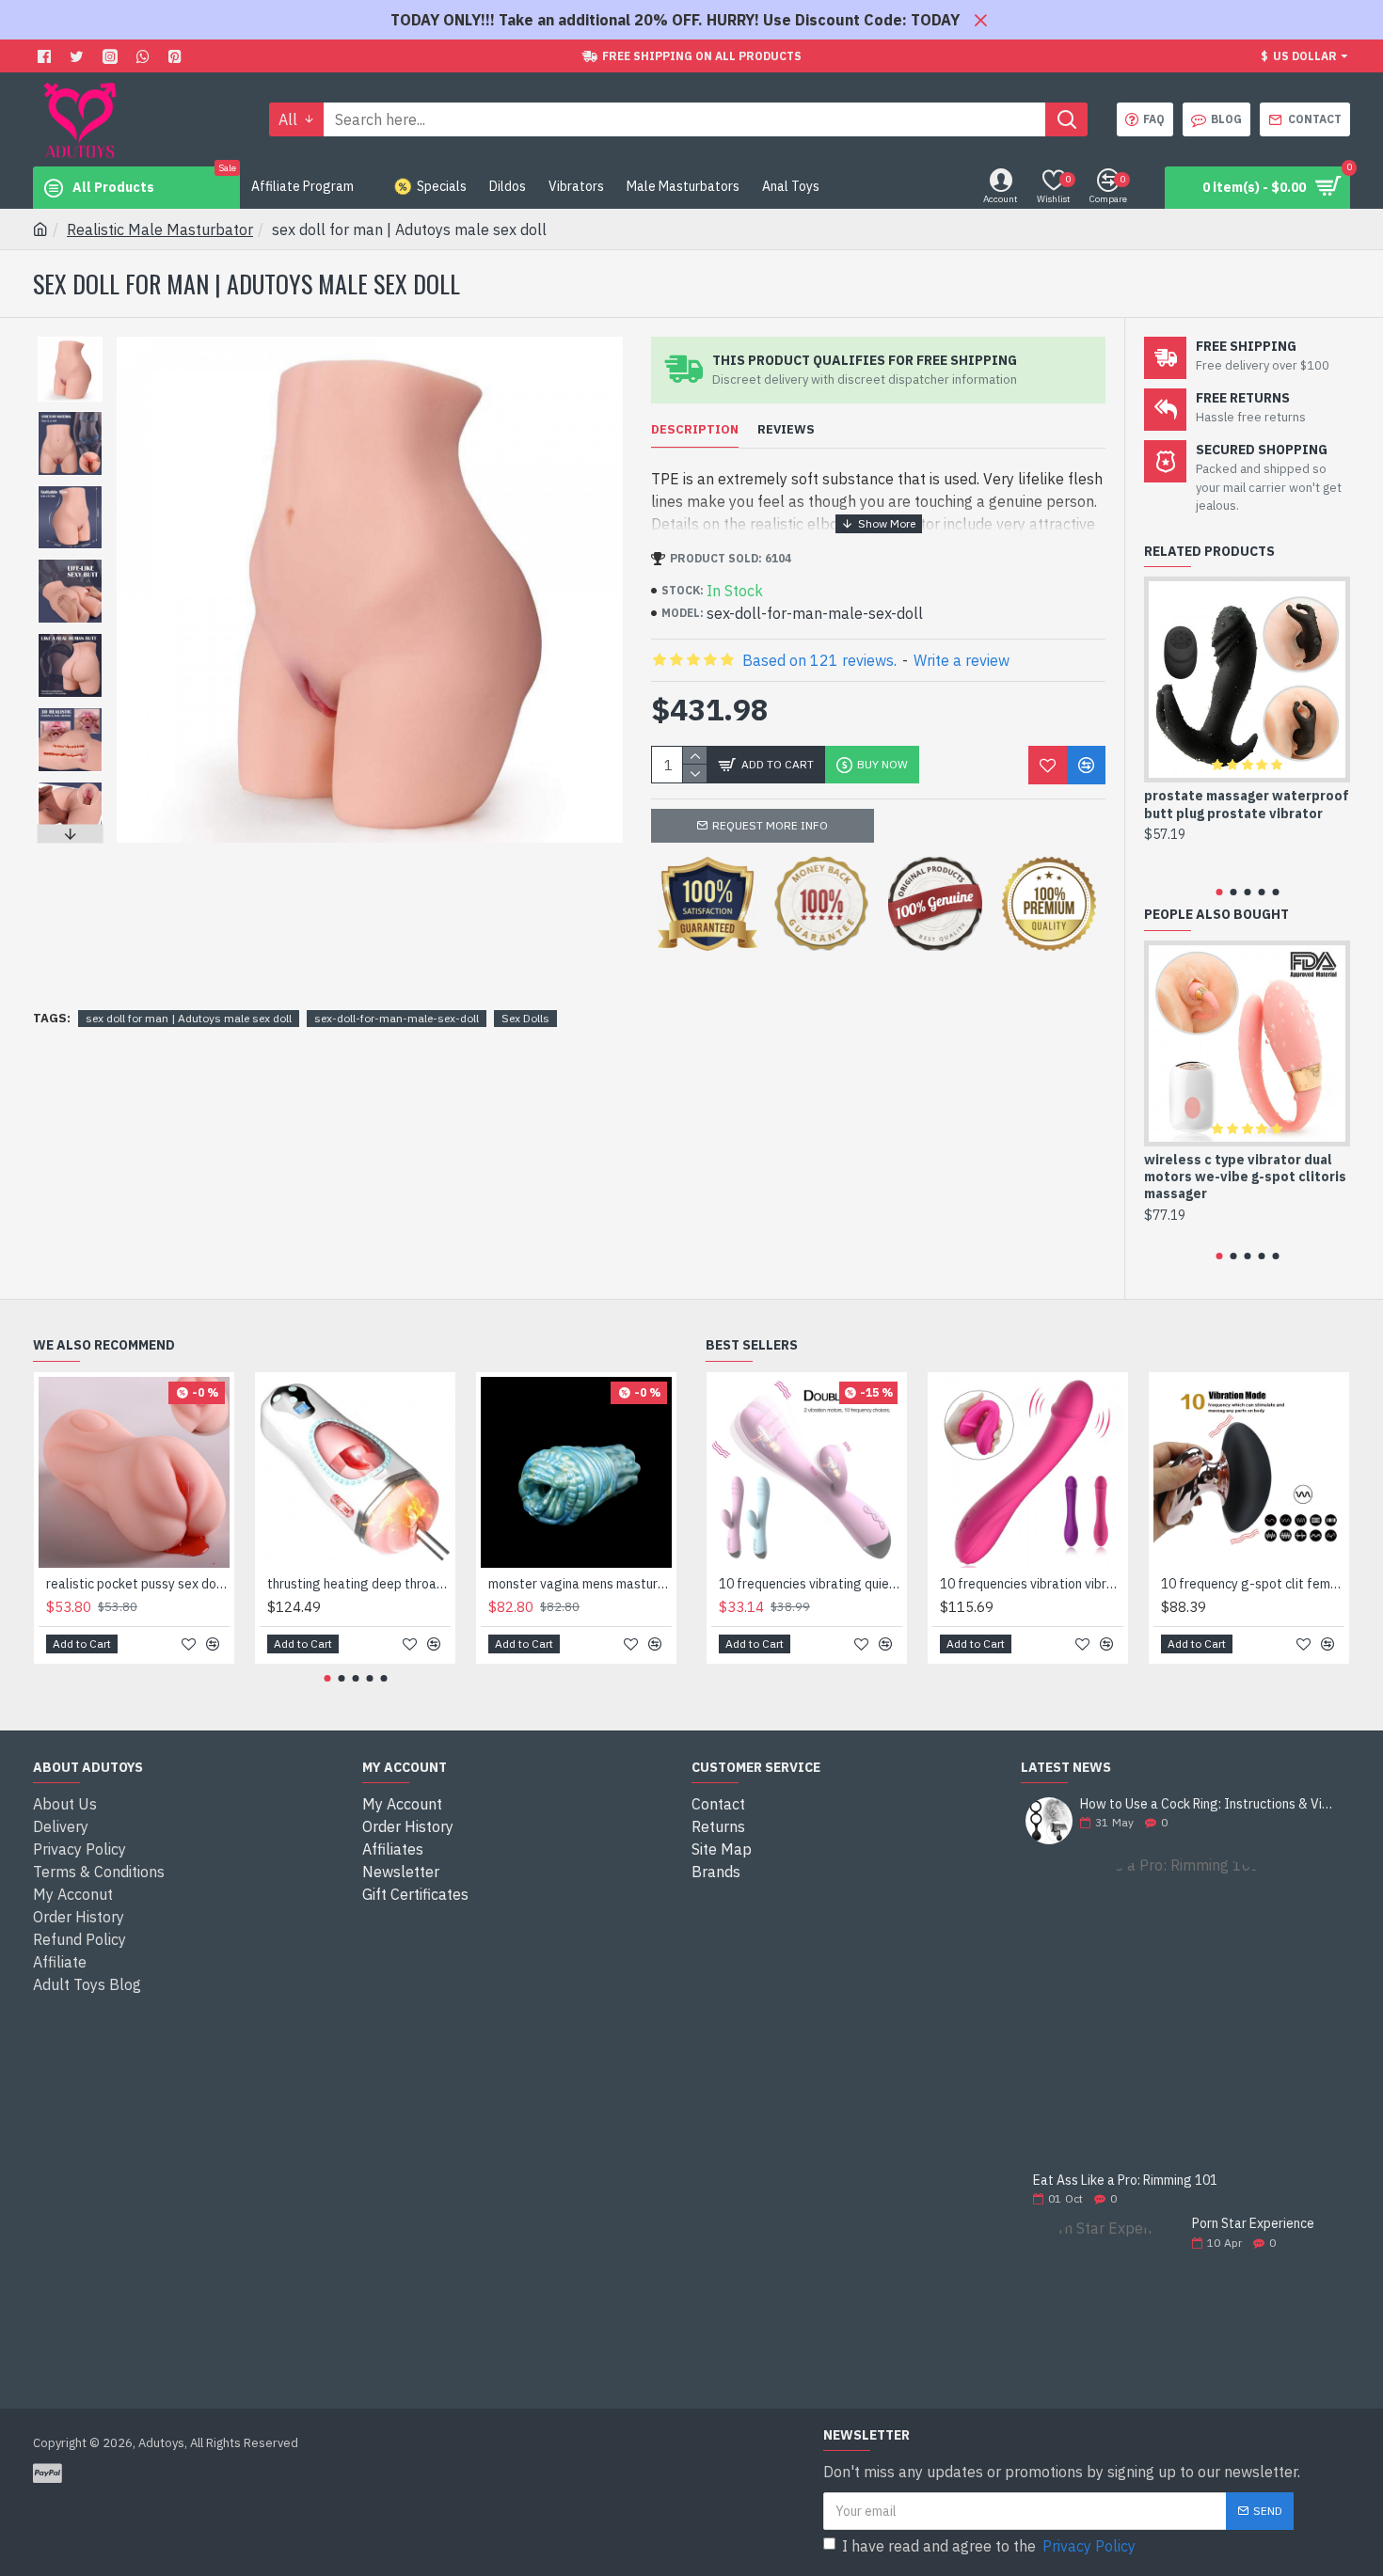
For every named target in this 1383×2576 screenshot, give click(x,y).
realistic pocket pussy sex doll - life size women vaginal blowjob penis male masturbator (138, 1584)
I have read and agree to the (989, 2546)
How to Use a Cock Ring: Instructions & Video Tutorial (1209, 1804)
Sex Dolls (525, 1018)
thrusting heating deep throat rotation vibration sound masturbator (359, 1584)
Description (695, 430)
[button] (70, 341)
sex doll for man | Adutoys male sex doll (189, 1018)
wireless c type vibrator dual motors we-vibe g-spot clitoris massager (1245, 1177)
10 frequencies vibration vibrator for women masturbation (1032, 1584)
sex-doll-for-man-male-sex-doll (397, 1018)
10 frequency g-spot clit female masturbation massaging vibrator (1253, 1584)
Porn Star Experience (1253, 2224)
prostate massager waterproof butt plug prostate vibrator (1247, 804)
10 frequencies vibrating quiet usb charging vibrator (811, 1584)
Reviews (786, 430)
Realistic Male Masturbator (160, 229)
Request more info (770, 825)
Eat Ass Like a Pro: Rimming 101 (1125, 2181)
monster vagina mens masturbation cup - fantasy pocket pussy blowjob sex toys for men (580, 1584)
